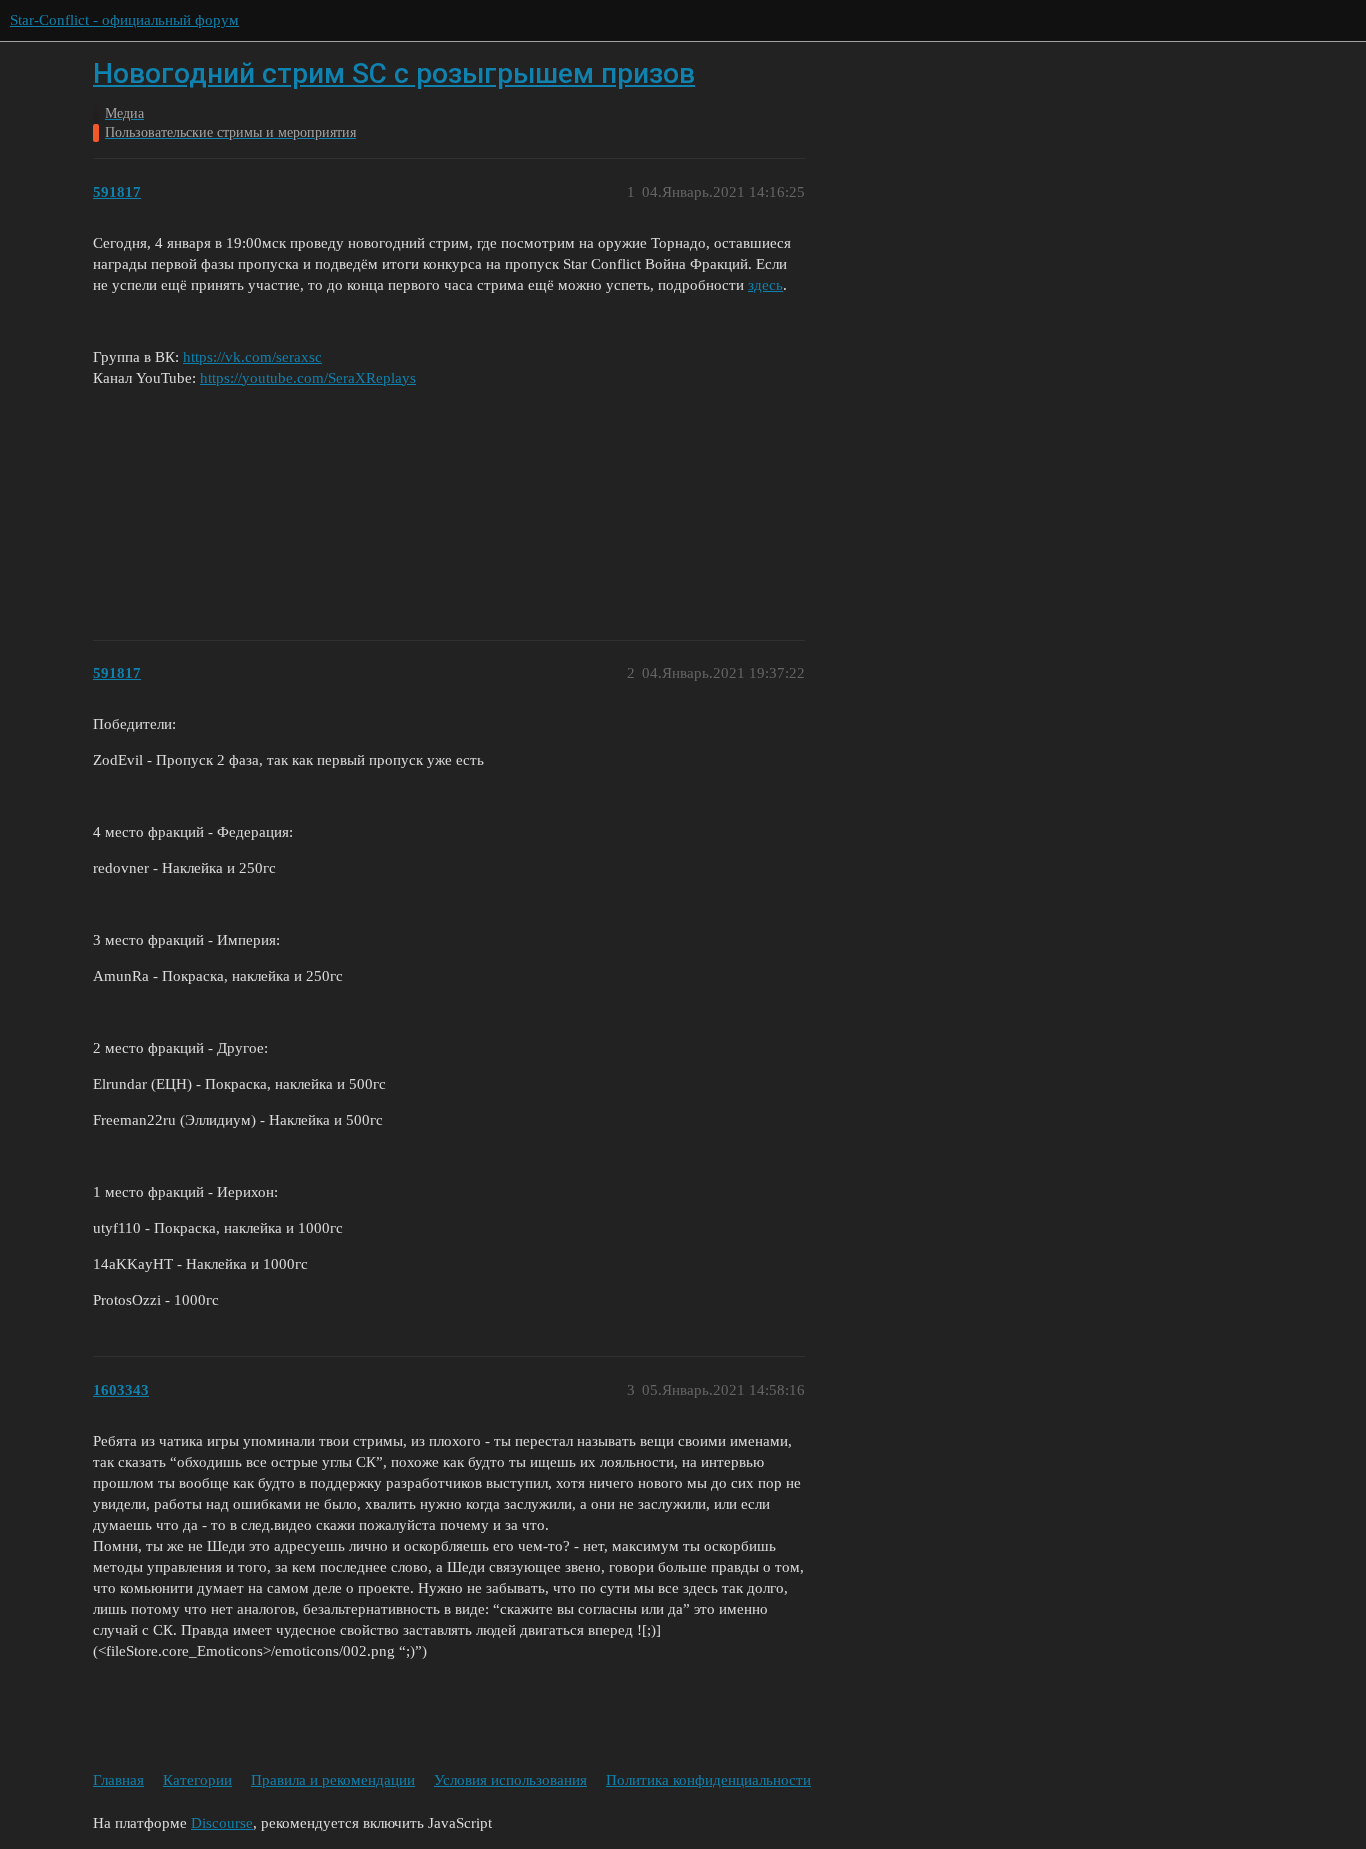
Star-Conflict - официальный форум (124, 20)
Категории (197, 1780)
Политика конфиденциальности (708, 1780)
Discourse (222, 1823)
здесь (765, 285)
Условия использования (510, 1780)
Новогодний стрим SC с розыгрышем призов (394, 73)
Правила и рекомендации (333, 1780)
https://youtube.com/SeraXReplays (308, 378)
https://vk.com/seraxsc (252, 357)
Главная (118, 1780)
